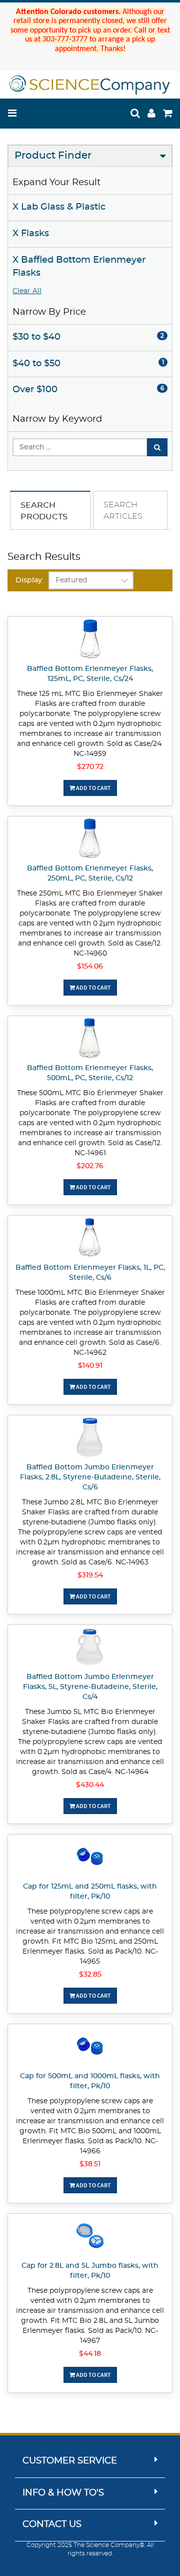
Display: (29, 580)
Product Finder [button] (53, 156)
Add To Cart (93, 788)
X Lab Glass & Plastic (59, 207)
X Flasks (31, 234)
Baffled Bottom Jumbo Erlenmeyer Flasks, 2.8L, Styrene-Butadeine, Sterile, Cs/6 (90, 1477)
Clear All (27, 291)
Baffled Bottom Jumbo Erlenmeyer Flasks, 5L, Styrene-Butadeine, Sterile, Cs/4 (90, 1687)
